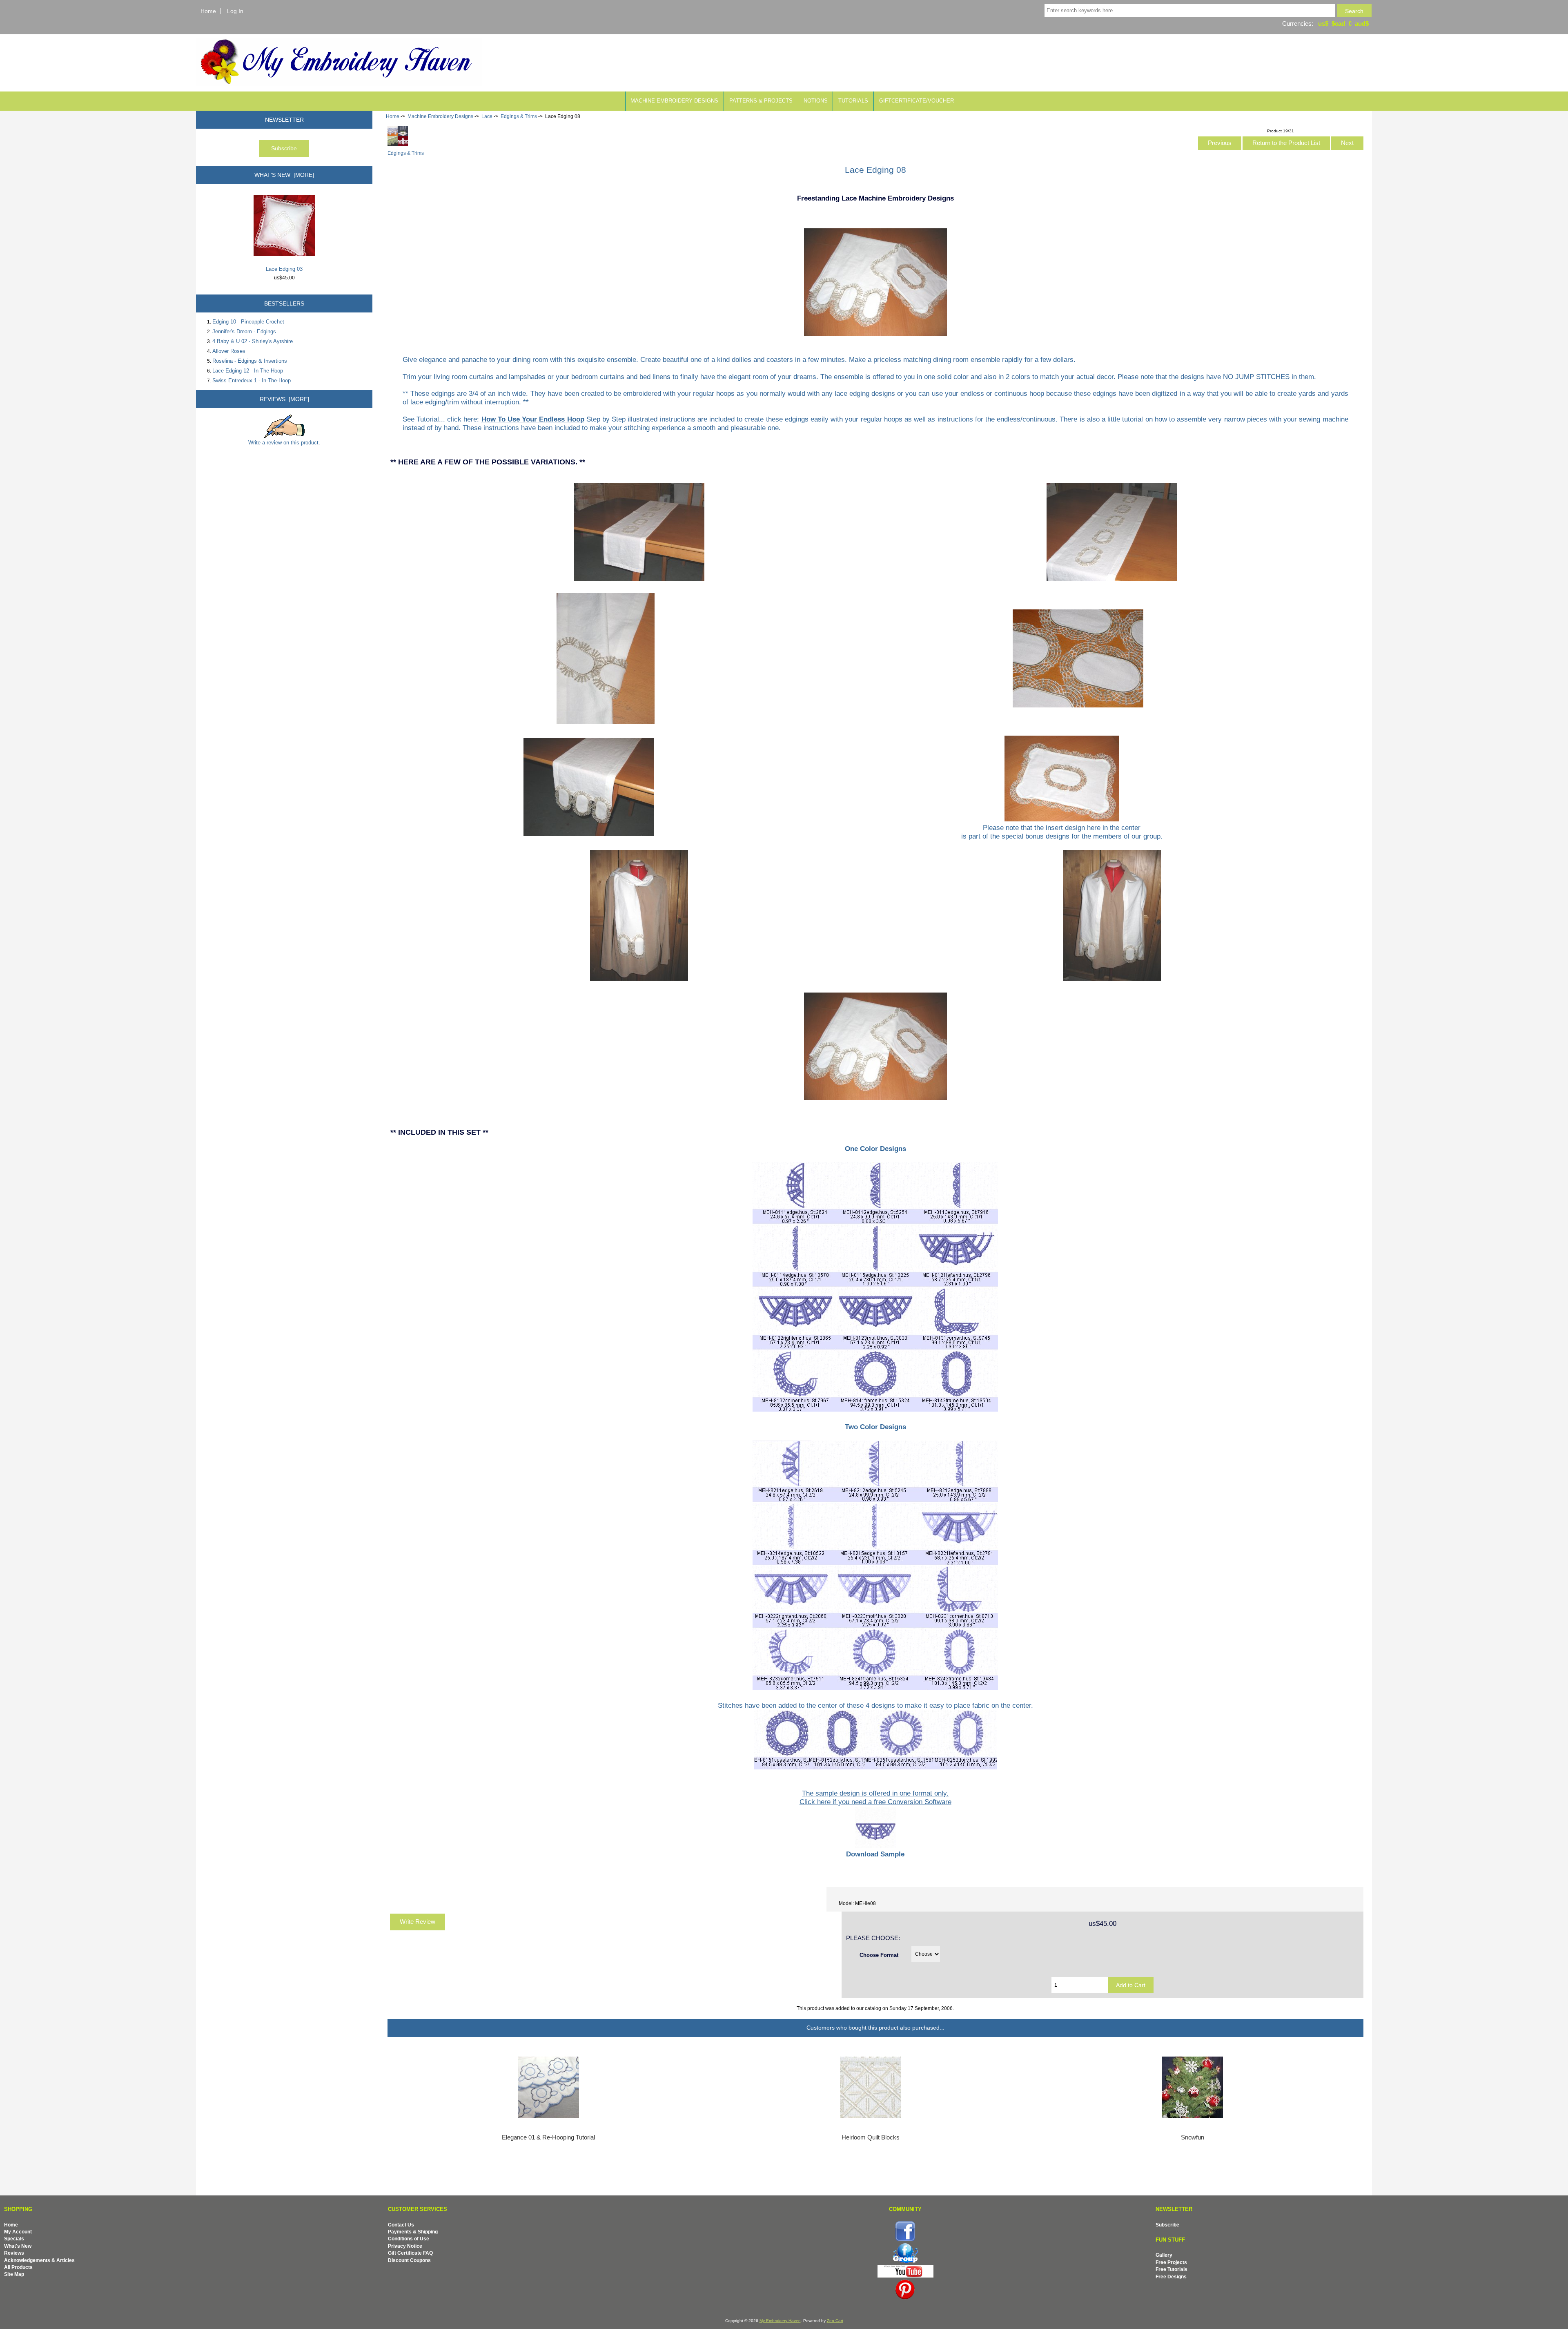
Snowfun (1193, 2137)
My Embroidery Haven (780, 2321)
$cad (1338, 23)
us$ (1323, 23)
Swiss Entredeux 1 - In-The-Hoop (252, 380)
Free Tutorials (1172, 2269)
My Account (18, 2232)
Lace (487, 116)
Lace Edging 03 (284, 269)
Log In (235, 11)
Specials (14, 2239)
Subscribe (1167, 2225)
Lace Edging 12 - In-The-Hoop (248, 371)
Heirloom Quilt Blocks (871, 2137)
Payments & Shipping (413, 2232)
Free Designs (1171, 2277)
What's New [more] (284, 175)
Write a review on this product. (284, 443)
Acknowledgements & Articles (39, 2260)
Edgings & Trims (519, 116)
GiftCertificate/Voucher (917, 101)
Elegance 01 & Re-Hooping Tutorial (548, 2137)
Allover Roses (229, 351)
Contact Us (401, 2225)
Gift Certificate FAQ (410, 2253)
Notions (816, 101)
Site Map (14, 2274)
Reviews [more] (284, 399)
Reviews (14, 2253)
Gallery (1164, 2255)
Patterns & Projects (761, 101)
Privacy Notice (405, 2246)
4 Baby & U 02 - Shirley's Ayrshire (253, 341)
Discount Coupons (409, 2260)
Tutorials (853, 101)
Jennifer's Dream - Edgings (244, 331)
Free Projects (1171, 2262)
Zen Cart (835, 2321)
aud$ (1362, 23)
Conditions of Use (409, 2239)
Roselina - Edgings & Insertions (250, 361)
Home (208, 11)
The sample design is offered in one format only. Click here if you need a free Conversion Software (875, 1798)
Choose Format (879, 1955)
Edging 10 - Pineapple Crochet (248, 322)
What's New (18, 2246)
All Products (18, 2267)
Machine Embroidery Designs (440, 116)
